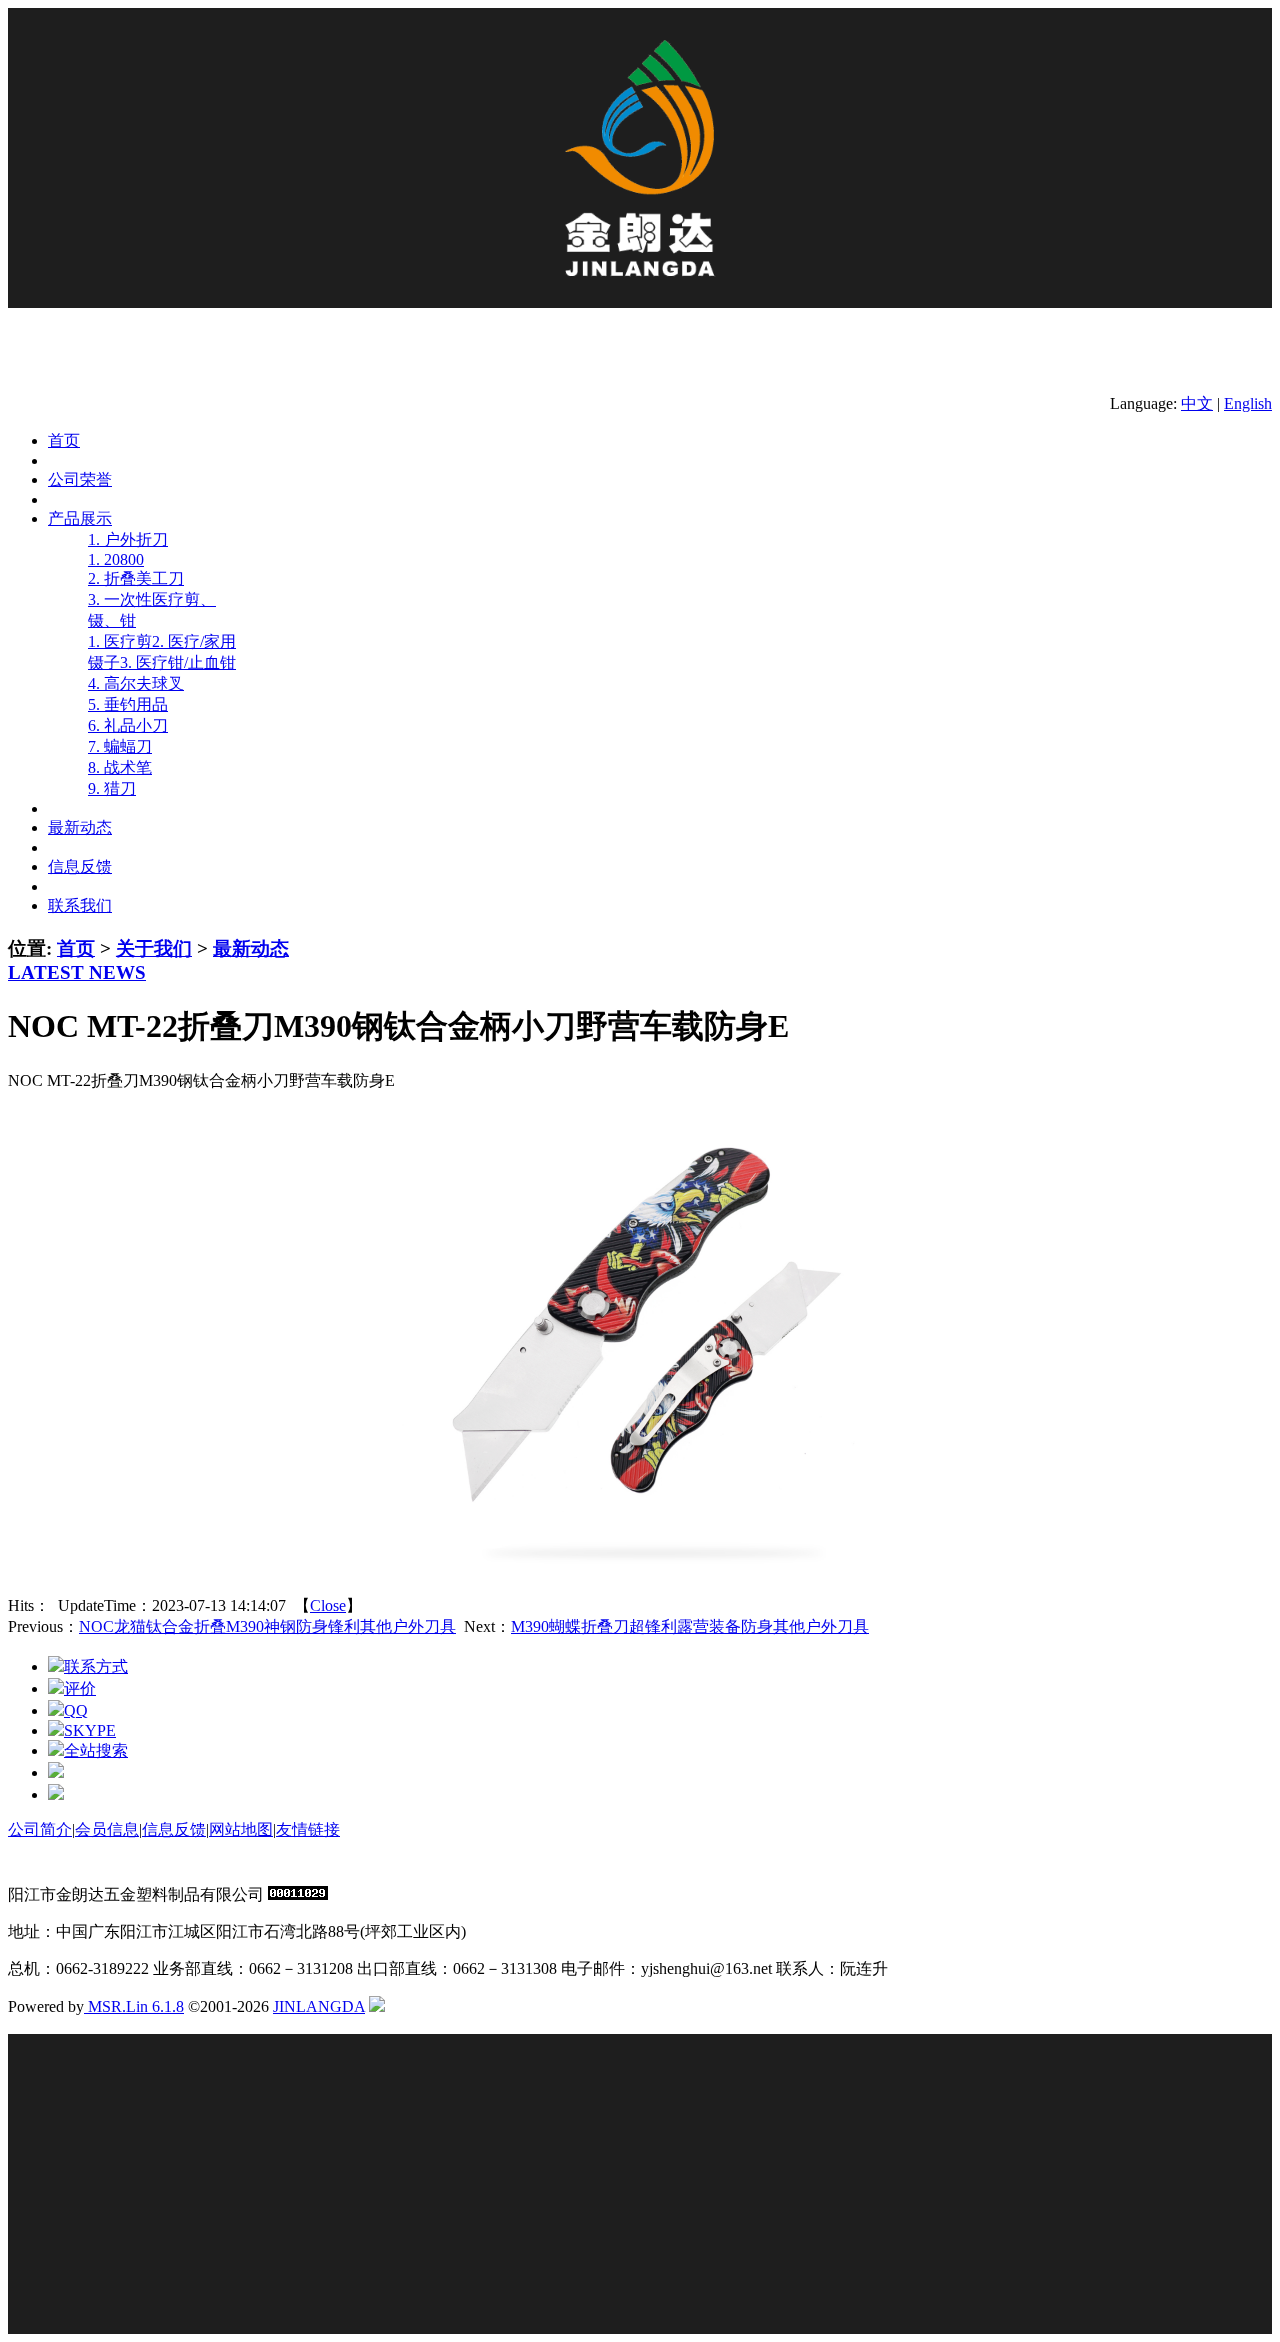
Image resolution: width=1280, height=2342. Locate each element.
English (1248, 403)
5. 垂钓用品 (128, 704)
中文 (1197, 403)
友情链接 (308, 1829)
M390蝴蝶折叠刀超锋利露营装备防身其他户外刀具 (690, 1626)
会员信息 (107, 1829)
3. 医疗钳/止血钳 (178, 662)
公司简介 (40, 1829)
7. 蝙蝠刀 (120, 746)
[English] (377, 2006)
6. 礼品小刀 (128, 725)
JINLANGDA (319, 2006)
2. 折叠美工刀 (136, 578)
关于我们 (154, 948)
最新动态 (251, 948)
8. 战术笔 (120, 767)
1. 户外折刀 (128, 539)
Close (328, 1605)
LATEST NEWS (77, 972)
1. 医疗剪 (120, 641)
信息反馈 (174, 1829)
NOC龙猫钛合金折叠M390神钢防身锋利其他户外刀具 (267, 1626)
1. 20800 (116, 559)
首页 (76, 948)
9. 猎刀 (112, 788)
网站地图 (241, 1829)
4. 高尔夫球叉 (136, 683)
